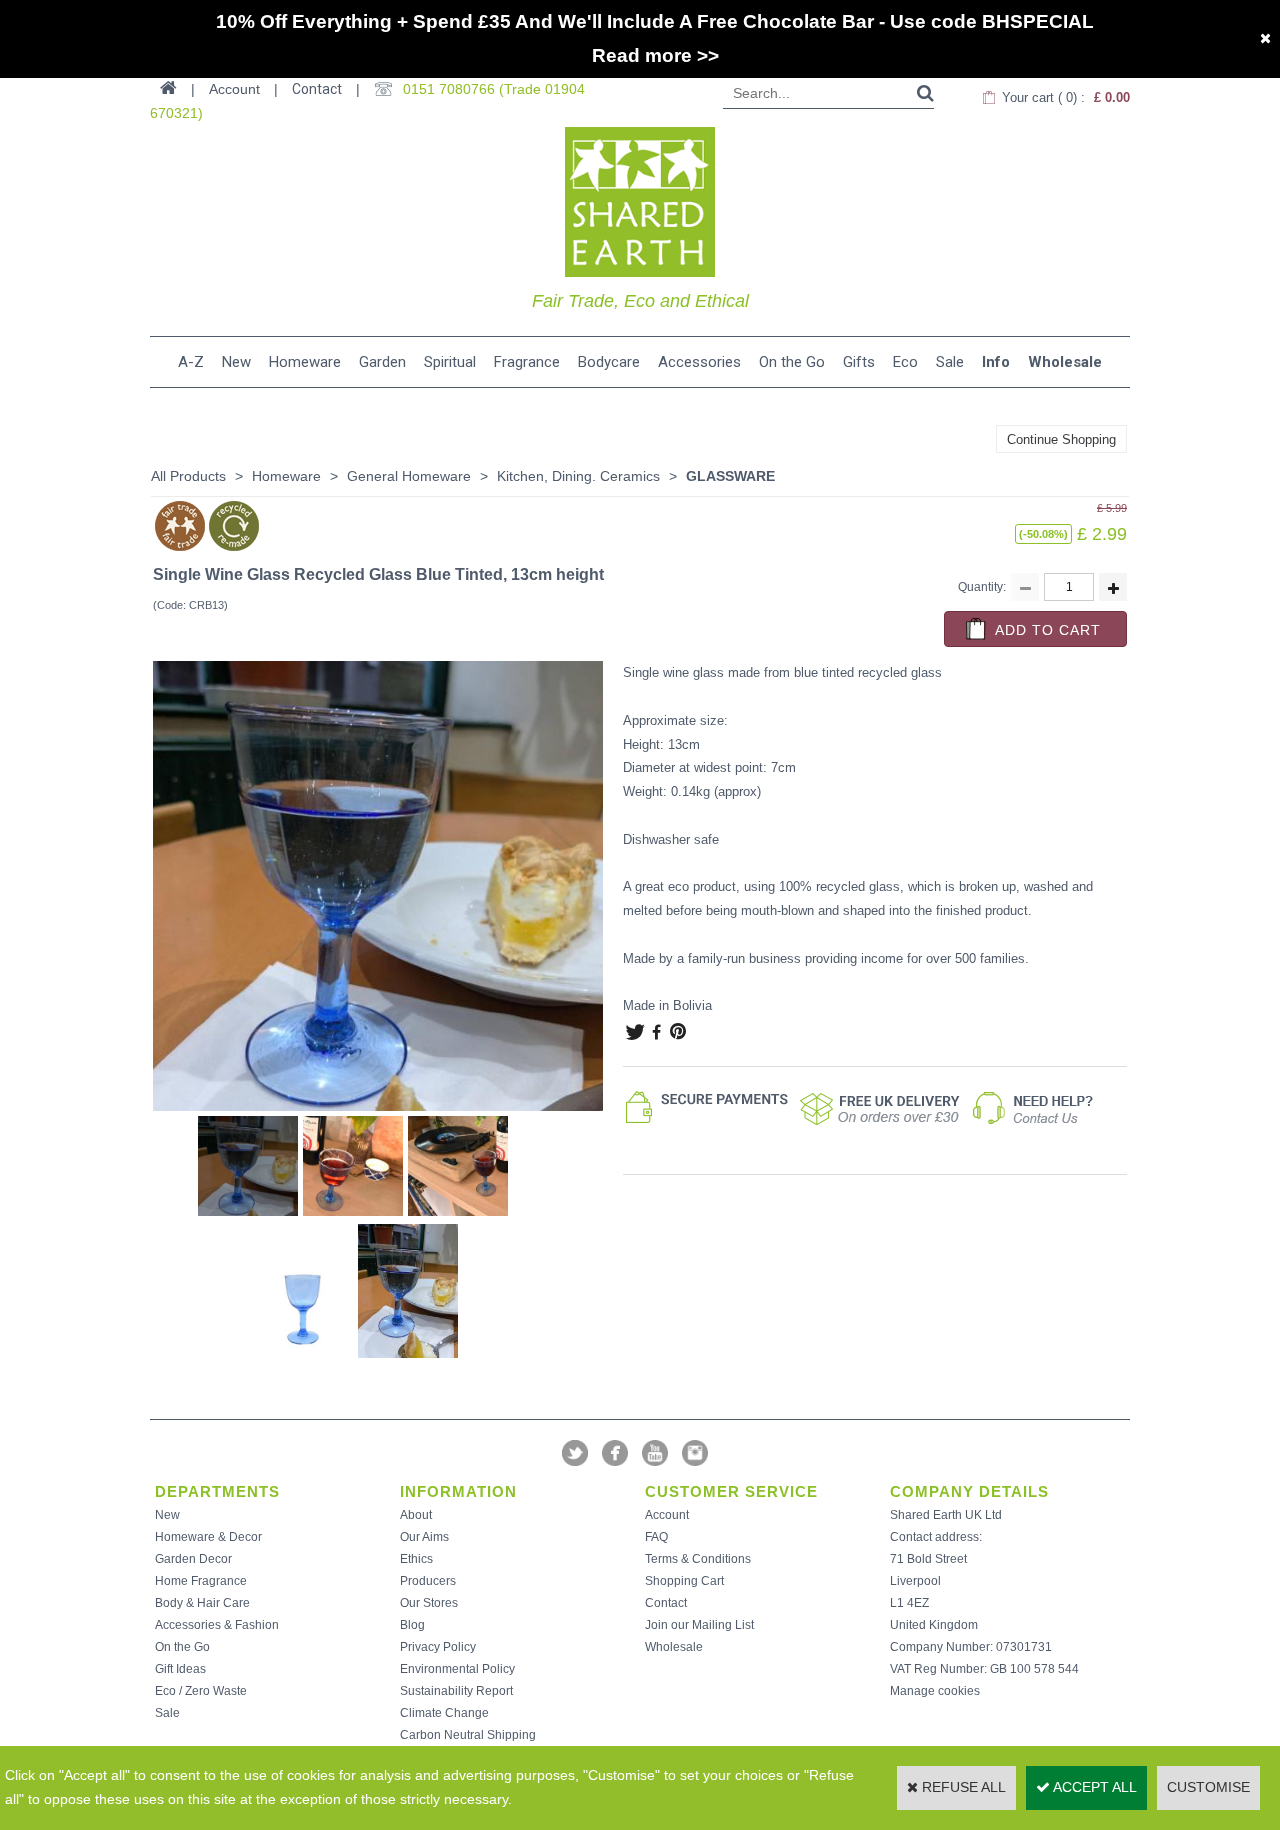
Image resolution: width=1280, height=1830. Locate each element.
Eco (905, 362)
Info (996, 362)
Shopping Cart (684, 1581)
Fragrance (527, 362)
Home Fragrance (201, 1581)
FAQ (656, 1537)
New (236, 362)
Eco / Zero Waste (201, 1691)
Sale (950, 362)
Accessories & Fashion (217, 1625)
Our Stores (429, 1603)
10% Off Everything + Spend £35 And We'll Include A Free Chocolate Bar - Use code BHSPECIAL (655, 21)
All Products (188, 476)
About (416, 1515)
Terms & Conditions (698, 1559)
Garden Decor (193, 1559)
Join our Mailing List (699, 1625)
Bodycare (609, 362)
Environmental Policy (457, 1669)
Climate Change (444, 1713)
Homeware (305, 362)
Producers (428, 1581)
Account (667, 1515)
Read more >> (655, 55)
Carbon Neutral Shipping (468, 1735)
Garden (382, 362)
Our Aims (424, 1537)
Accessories (699, 362)
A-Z (191, 362)
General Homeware (409, 476)
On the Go (792, 362)
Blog (412, 1625)
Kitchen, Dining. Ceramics (578, 476)
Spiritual (450, 362)
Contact (317, 89)
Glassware (730, 476)
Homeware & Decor (208, 1537)
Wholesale (1065, 362)
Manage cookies (935, 1691)
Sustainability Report (456, 1691)
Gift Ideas (180, 1669)
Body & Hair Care (202, 1603)
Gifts (859, 362)
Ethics (416, 1559)
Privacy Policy (438, 1647)
